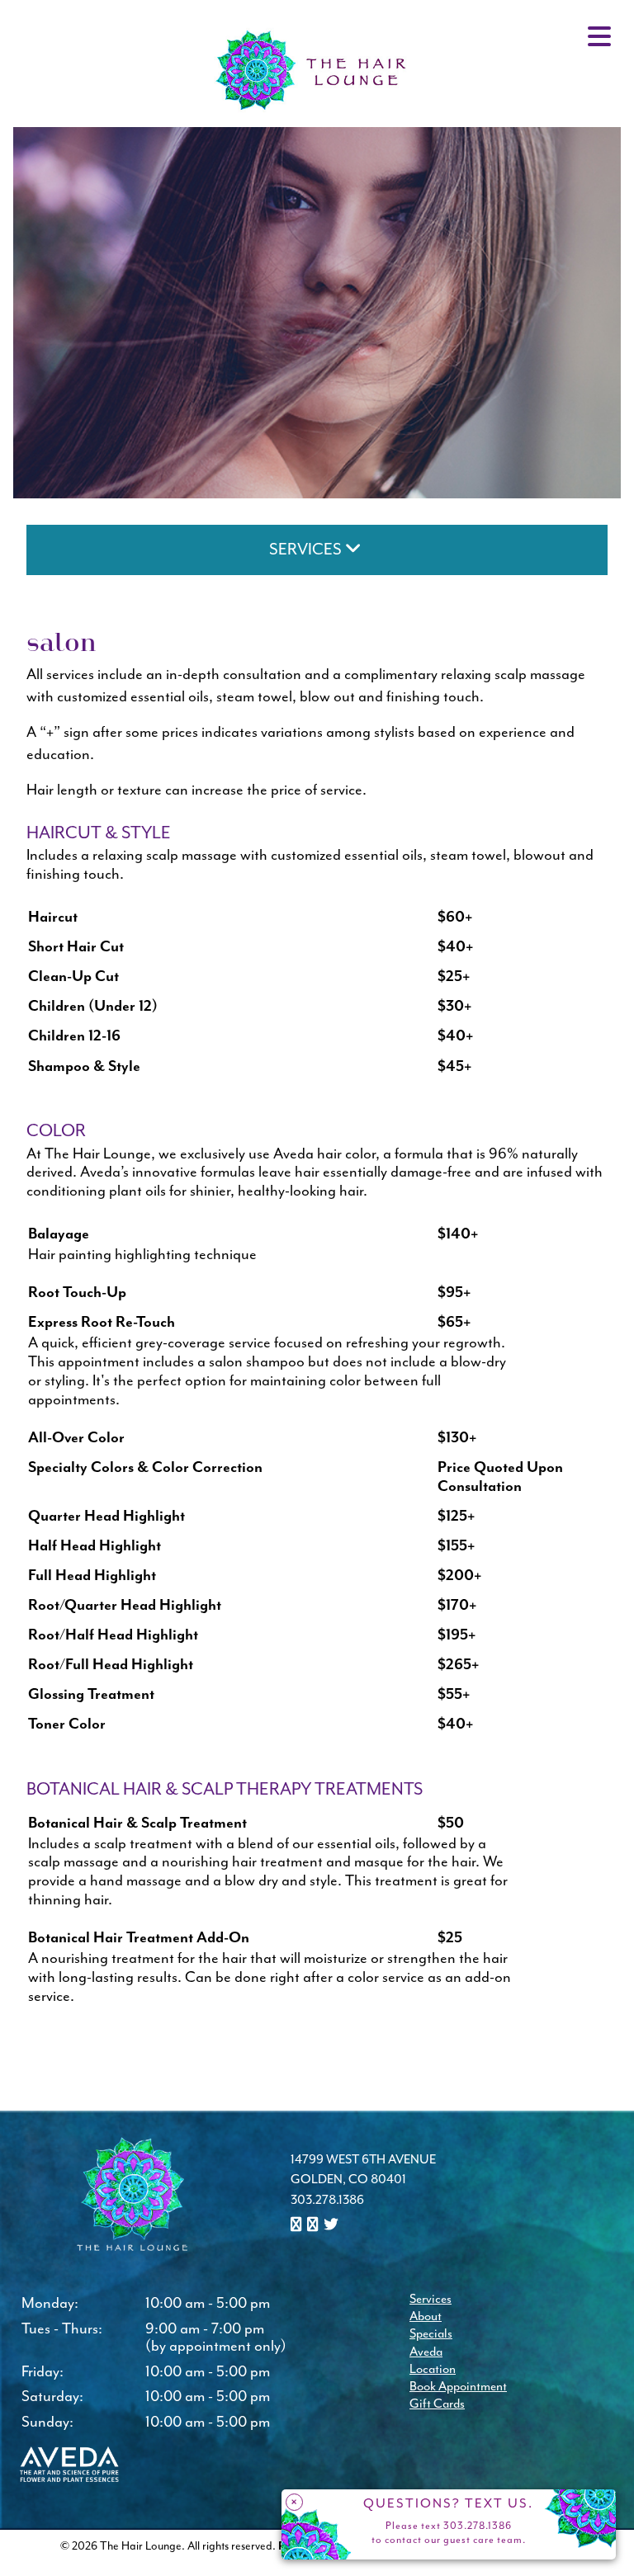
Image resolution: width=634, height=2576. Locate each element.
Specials (431, 2334)
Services (431, 2299)
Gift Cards (437, 2404)
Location (433, 2369)
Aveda (426, 2352)
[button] (298, 2226)
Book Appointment (458, 2387)
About (426, 2317)
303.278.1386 (327, 2200)
